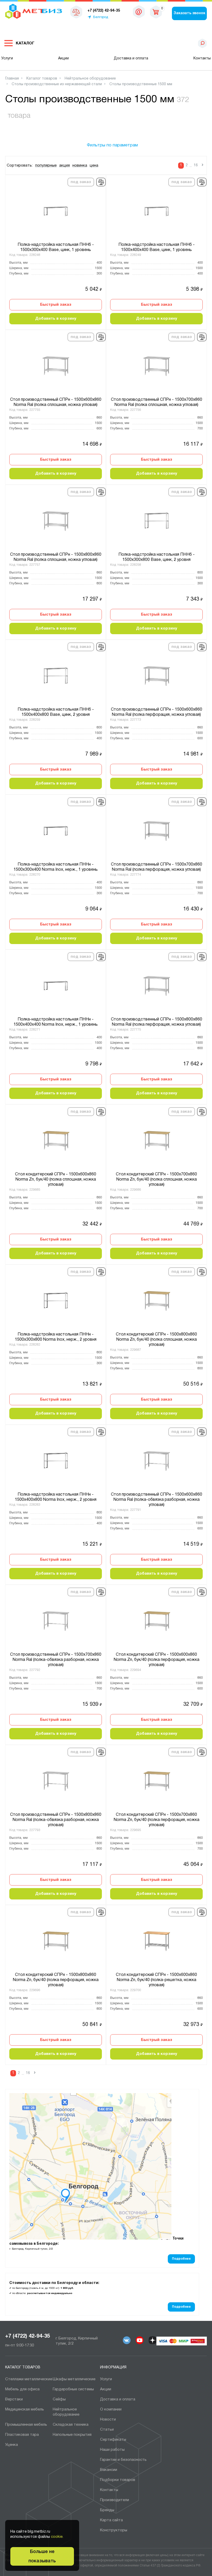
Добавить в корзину (56, 319)
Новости (108, 2420)
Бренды (107, 2510)
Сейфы (59, 2399)
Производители (115, 2500)
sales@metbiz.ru (139, 13)
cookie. (57, 2537)
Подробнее (181, 2259)
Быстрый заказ (56, 305)
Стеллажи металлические (29, 2379)
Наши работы (112, 2450)
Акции (63, 58)
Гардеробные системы (73, 2389)
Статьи (107, 2430)
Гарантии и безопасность (123, 2460)
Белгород (101, 17)
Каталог (25, 43)
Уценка (12, 2445)
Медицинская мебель (25, 2409)
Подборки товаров (118, 2480)
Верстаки (14, 2399)
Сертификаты (113, 2440)
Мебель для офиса (22, 2389)
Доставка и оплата (131, 58)
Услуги (7, 58)
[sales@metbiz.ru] (139, 12)
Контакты (202, 58)
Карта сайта (111, 2520)
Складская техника (71, 2425)
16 (196, 165)
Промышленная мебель (26, 2425)
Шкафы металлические (74, 2379)
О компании (111, 2409)
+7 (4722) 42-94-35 (28, 2336)
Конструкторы (114, 2530)
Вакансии (109, 2470)
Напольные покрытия (72, 2435)
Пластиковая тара (22, 2435)
